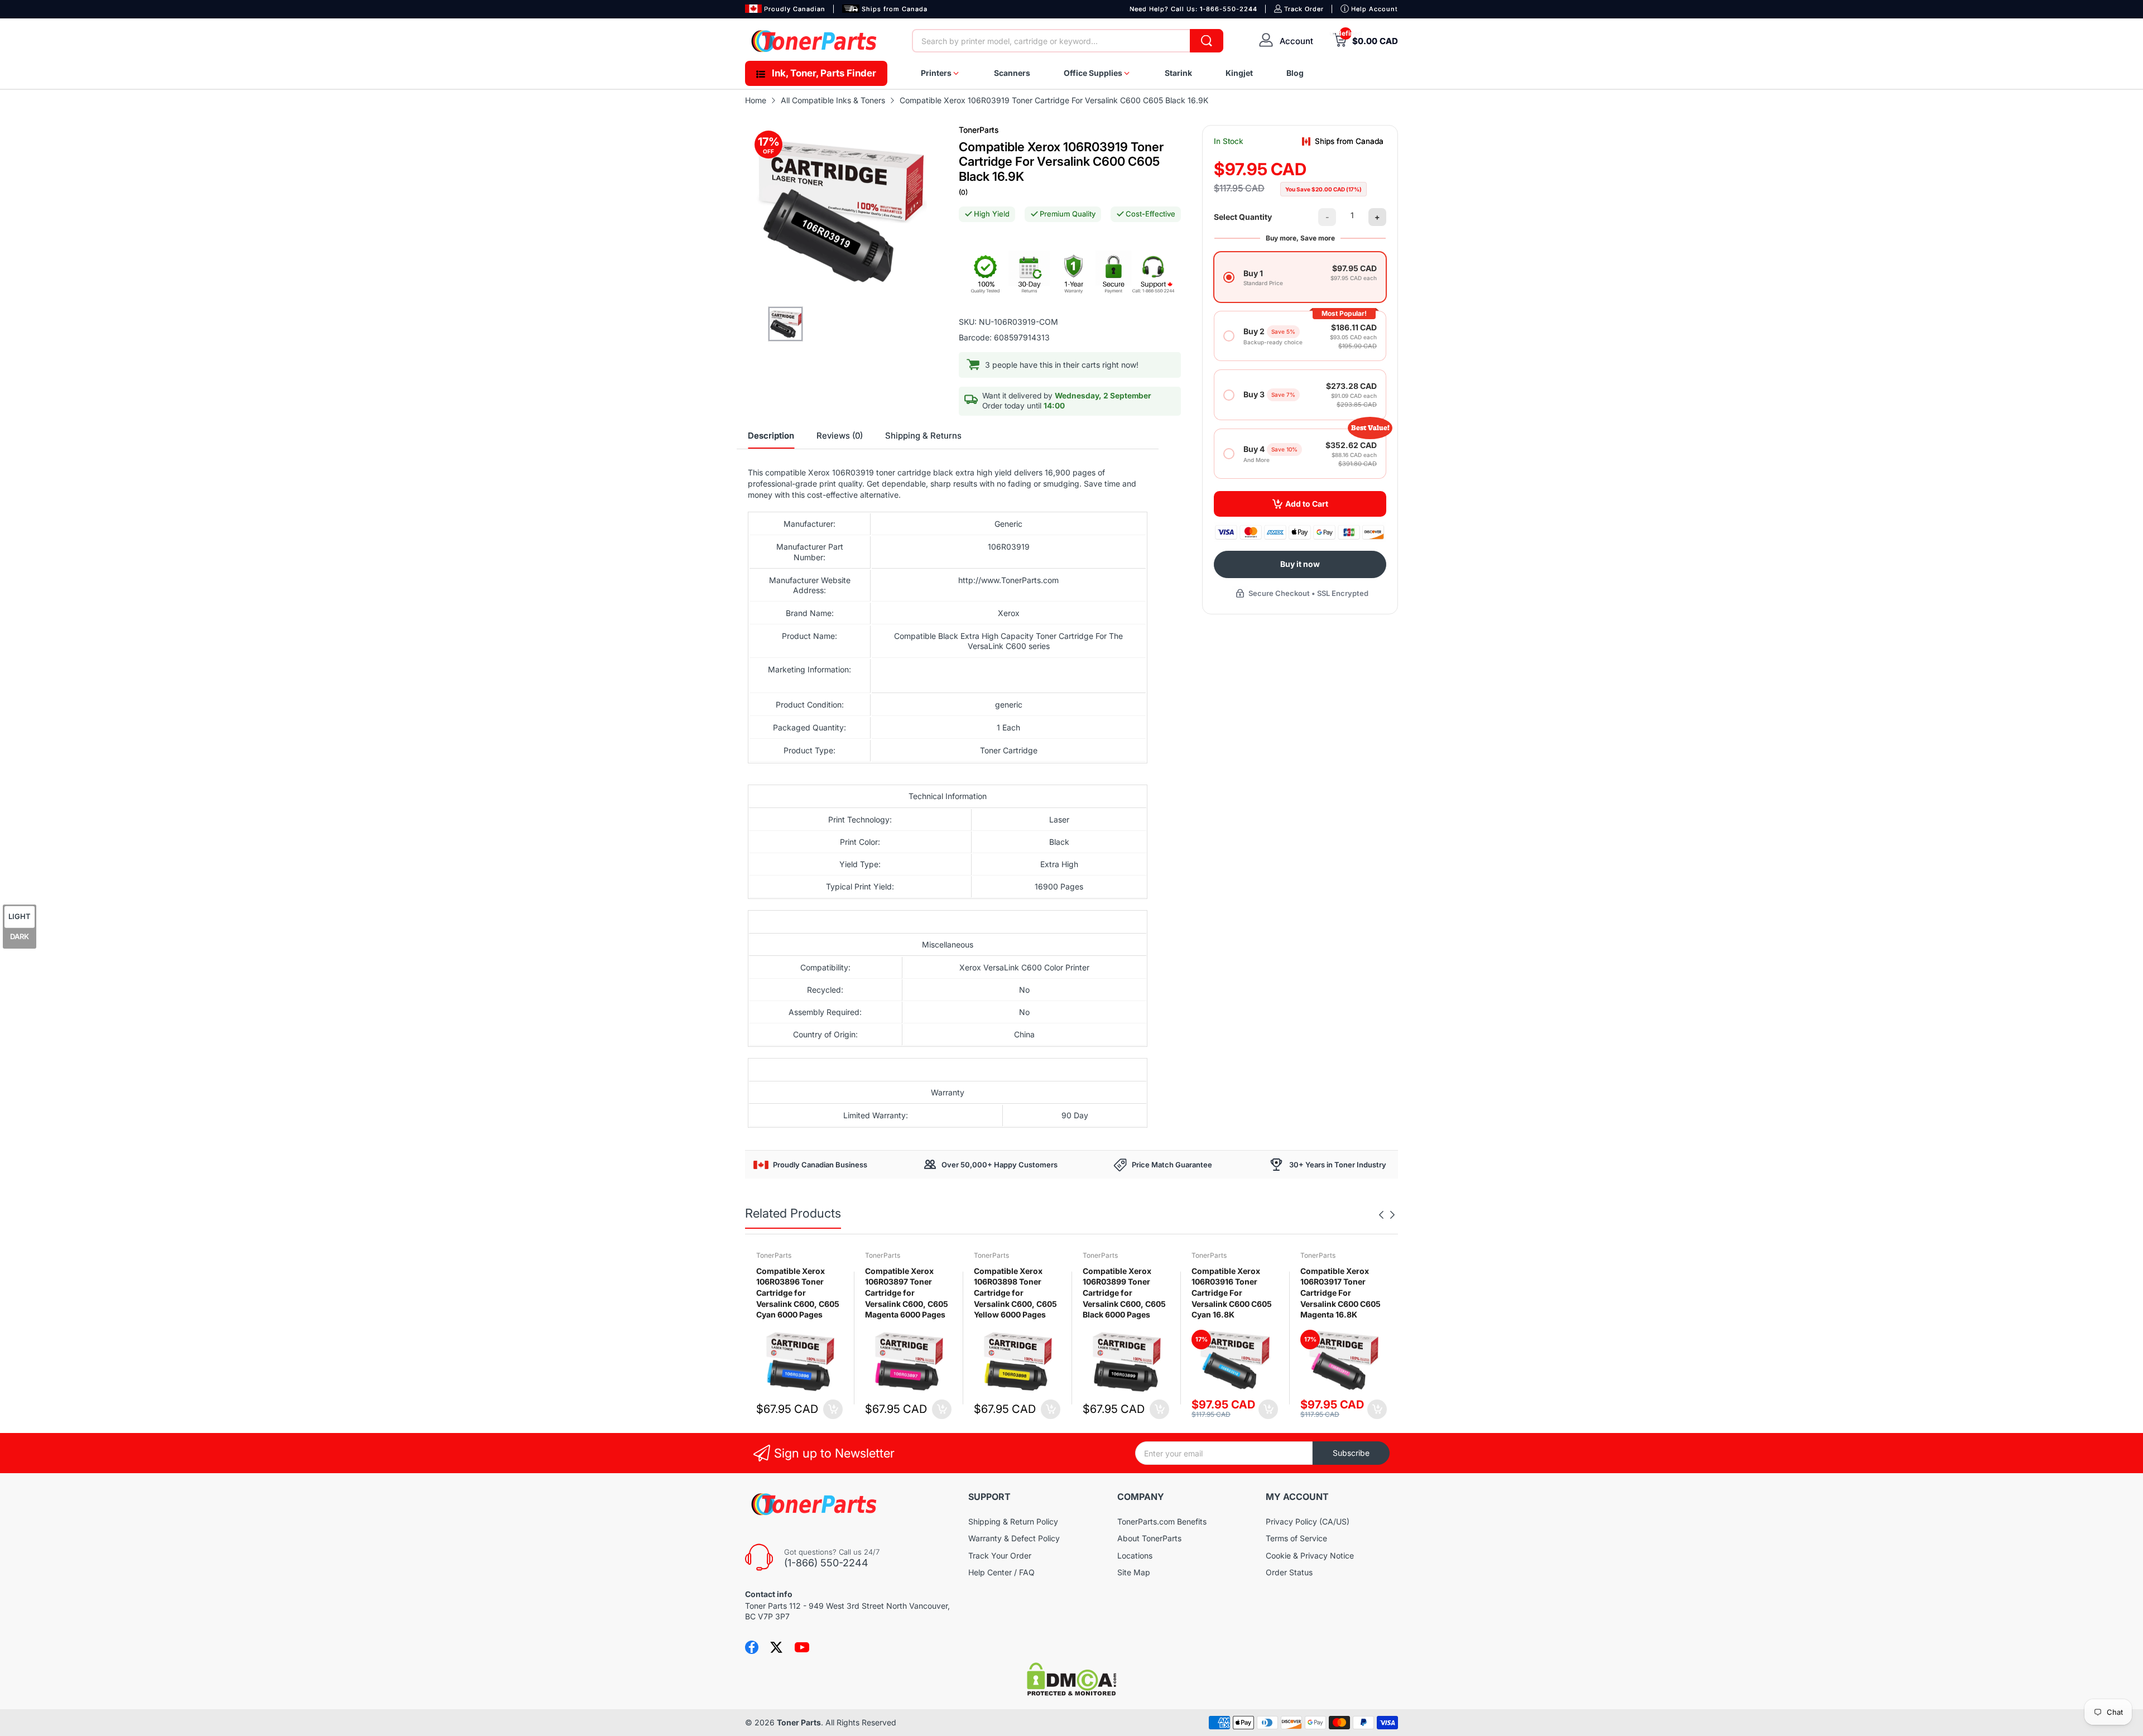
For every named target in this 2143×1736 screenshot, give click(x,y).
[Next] (1381, 1215)
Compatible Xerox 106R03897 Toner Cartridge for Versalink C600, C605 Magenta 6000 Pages (907, 1293)
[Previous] (1392, 1215)
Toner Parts (799, 1722)
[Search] (1207, 41)
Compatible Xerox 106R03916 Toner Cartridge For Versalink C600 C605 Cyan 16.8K (1232, 1293)
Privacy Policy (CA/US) (1308, 1521)
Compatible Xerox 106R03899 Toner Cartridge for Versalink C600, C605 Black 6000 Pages (1124, 1293)
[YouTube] (802, 1647)
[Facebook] (752, 1647)
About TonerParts (1149, 1538)
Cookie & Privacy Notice (1310, 1555)
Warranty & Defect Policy (1014, 1538)
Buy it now (1300, 564)
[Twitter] (776, 1647)
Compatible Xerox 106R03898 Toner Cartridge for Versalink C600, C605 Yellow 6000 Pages (1015, 1293)
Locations (1135, 1555)
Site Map (1134, 1572)
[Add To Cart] (833, 1409)
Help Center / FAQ (1001, 1572)
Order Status (1289, 1572)
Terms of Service (1296, 1538)
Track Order (1304, 9)
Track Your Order (1000, 1555)
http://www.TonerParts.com (1008, 580)
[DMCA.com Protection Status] (1071, 1693)
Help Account (1375, 9)
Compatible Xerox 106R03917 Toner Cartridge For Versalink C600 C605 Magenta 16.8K (1340, 1293)
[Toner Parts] (815, 41)
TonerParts (979, 130)
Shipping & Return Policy (1013, 1521)
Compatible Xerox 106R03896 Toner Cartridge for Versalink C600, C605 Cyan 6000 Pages (798, 1293)
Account (1296, 41)
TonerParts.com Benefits (1162, 1521)
